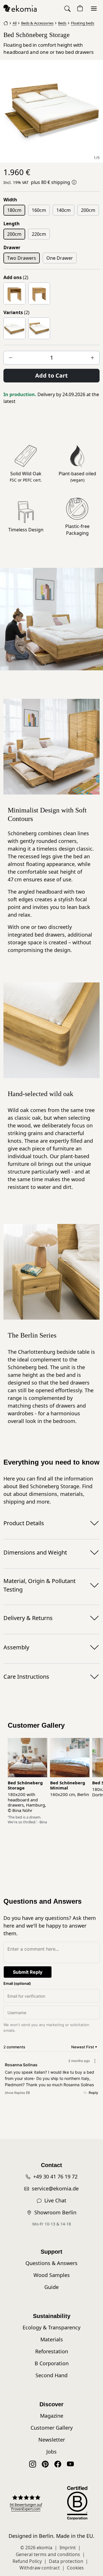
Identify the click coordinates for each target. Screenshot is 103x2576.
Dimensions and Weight (35, 1552)
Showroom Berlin (55, 2212)
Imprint (68, 2548)
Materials (52, 2339)
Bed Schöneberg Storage (25, 1785)
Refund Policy (27, 2561)
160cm (39, 210)
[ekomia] (20, 8)
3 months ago (79, 2061)
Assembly (16, 1647)
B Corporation (52, 2363)
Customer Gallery (52, 2428)
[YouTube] (70, 2464)
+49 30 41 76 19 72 (55, 2176)
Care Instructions (26, 1677)
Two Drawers (22, 258)
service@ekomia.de (55, 2188)
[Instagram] (33, 2464)
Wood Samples (52, 2275)
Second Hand (51, 2375)
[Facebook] (58, 2464)
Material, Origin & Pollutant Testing (39, 1585)
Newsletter (52, 2440)
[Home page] (6, 22)
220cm (39, 234)
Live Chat (55, 2200)
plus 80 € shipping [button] (50, 182)
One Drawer (60, 258)
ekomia (44, 2548)
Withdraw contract (40, 2568)
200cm (88, 210)
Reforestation (52, 2351)
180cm (14, 210)
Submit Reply (28, 1972)
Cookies (75, 2568)
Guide (51, 2287)
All (15, 23)
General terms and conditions (48, 2554)
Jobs (51, 2452)
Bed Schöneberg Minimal (68, 1785)
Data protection (66, 2561)
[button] (68, 8)
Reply (93, 2093)
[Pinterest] (45, 2464)
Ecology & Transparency (51, 2327)
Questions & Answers (51, 2263)
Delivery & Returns (28, 1618)
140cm (64, 210)
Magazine (52, 2416)
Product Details (24, 1523)
